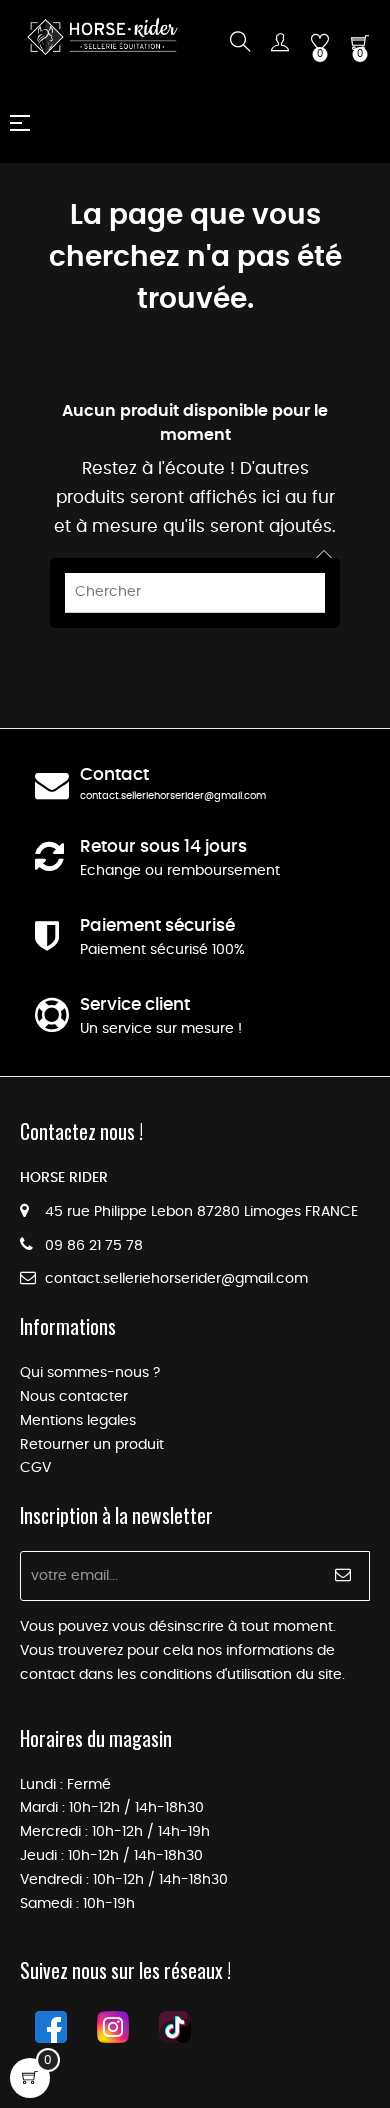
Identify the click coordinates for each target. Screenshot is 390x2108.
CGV (35, 1468)
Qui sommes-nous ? (90, 1373)
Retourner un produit (92, 1445)
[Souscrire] (343, 1576)
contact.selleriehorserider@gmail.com (173, 796)
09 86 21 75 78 (94, 1246)
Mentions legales (78, 1421)
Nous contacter (74, 1397)
